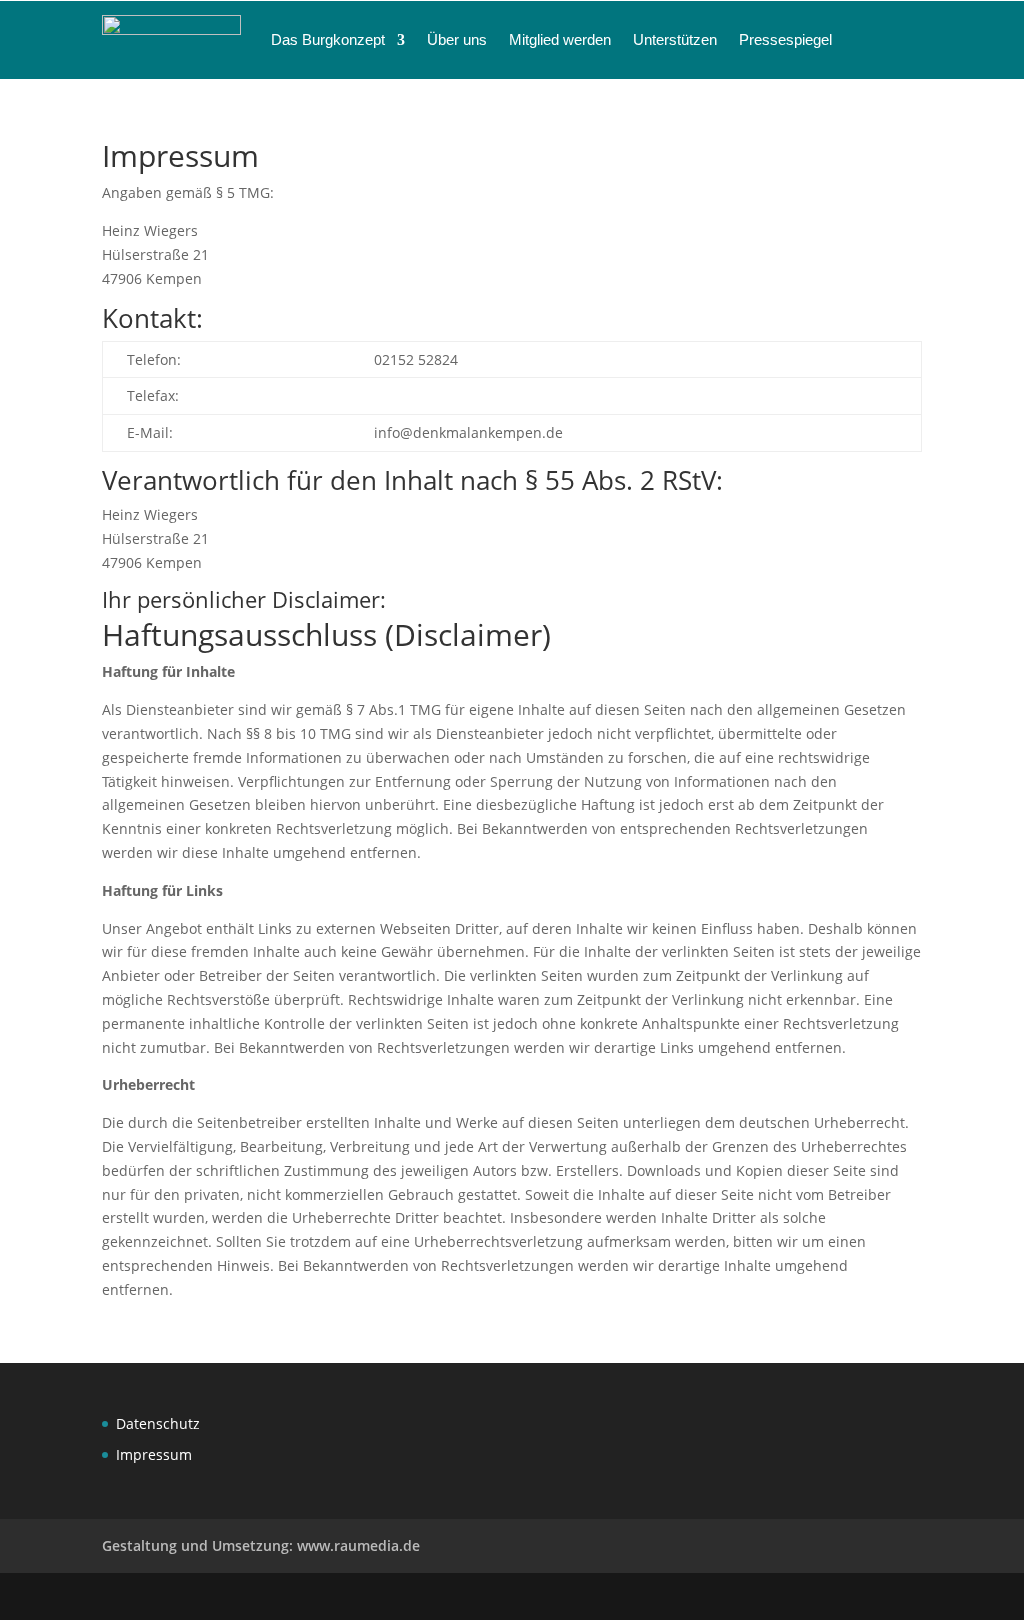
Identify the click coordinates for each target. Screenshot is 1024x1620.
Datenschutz (158, 1423)
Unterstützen (675, 39)
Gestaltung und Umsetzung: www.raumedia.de (261, 1545)
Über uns (457, 39)
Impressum (154, 1454)
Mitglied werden (560, 39)
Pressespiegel (785, 39)
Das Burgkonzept (328, 39)
